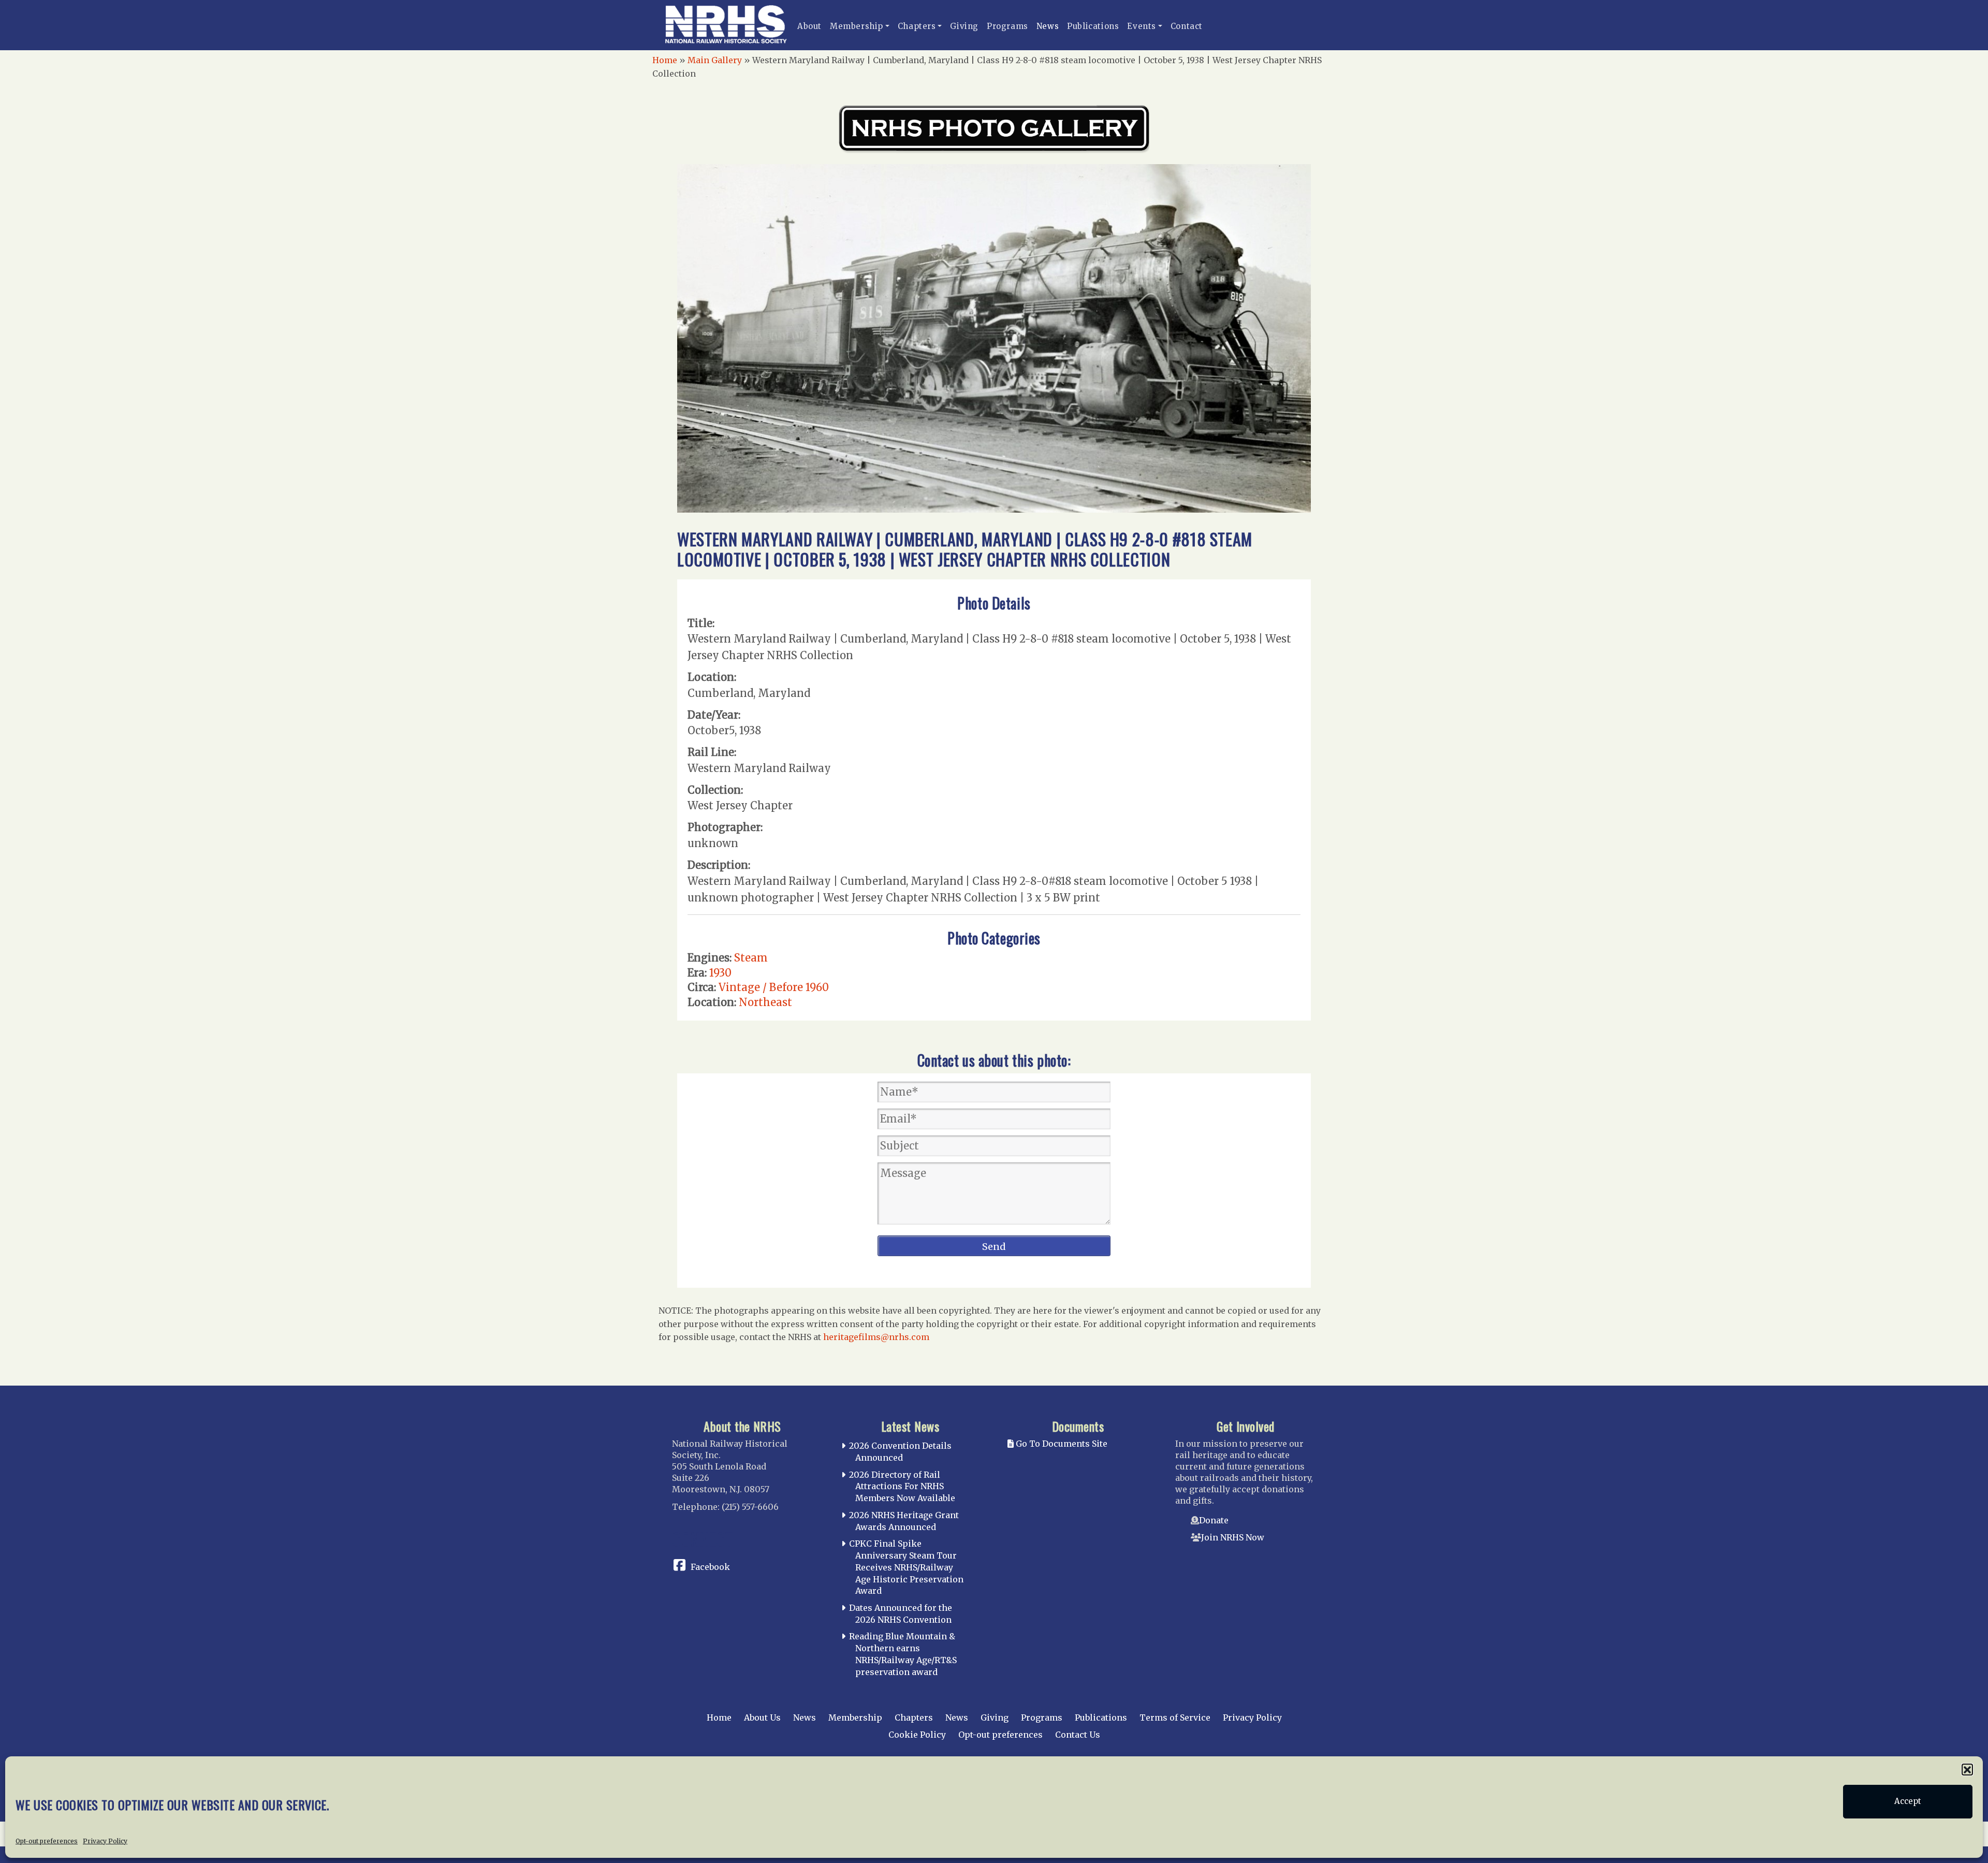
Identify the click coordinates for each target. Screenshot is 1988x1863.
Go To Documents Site (1061, 1444)
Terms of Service (1175, 1718)
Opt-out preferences (47, 1840)
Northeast (765, 1002)
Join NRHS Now (1233, 1537)
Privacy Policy (105, 1840)
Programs (1007, 26)
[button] (1967, 1769)
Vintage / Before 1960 (774, 987)
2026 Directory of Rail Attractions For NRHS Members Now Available (902, 1487)
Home (665, 60)
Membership (857, 26)
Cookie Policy (917, 1735)
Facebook (710, 1567)
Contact (1187, 26)
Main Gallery (715, 60)
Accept (1908, 1802)
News (1048, 26)
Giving (964, 26)
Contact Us (1078, 1735)
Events (1142, 26)
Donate (1214, 1520)
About (809, 26)
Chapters (917, 26)
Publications (1093, 26)
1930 (720, 973)
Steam (751, 958)
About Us (762, 1718)
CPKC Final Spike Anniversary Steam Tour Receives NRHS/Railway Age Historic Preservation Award (906, 1567)
